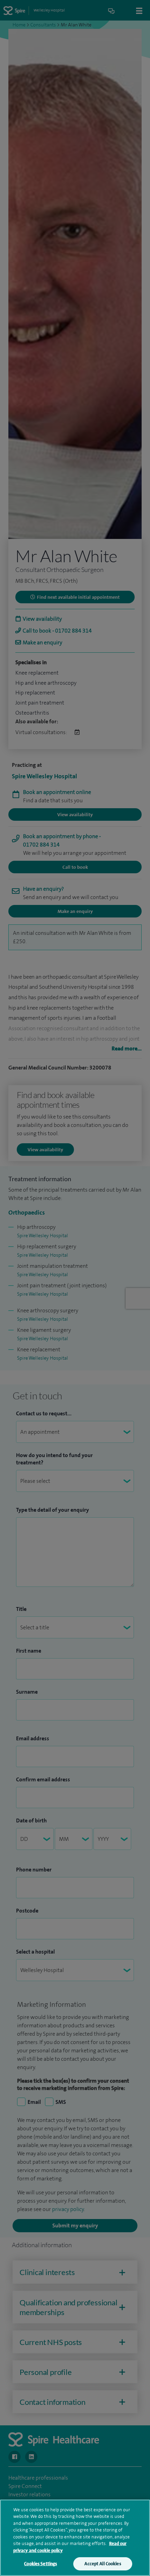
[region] (75, 2538)
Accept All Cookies (103, 2564)
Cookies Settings (40, 2564)
